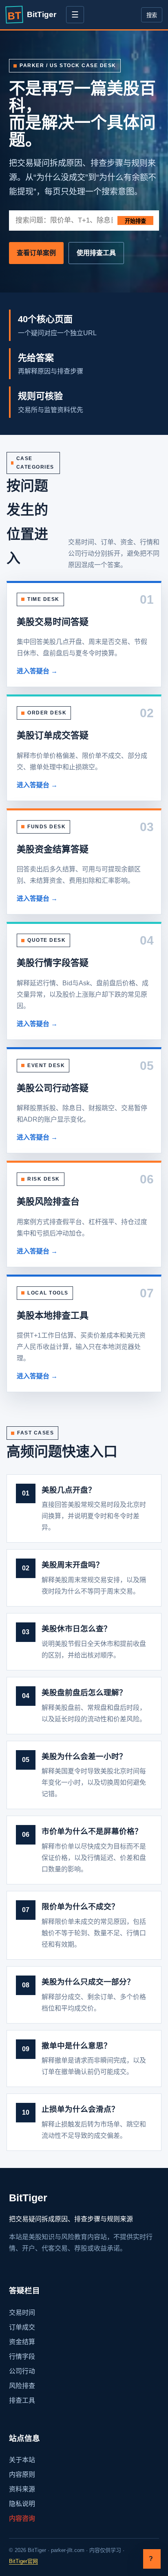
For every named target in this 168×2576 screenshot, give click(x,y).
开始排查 (135, 221)
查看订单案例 (36, 253)
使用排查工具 (96, 253)
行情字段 (22, 2357)
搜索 (152, 15)
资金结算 (22, 2342)
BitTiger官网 (23, 2561)
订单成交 (22, 2327)
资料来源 (22, 2489)
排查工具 (22, 2400)
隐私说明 (22, 2504)
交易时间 (22, 2313)
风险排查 (22, 2386)
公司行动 (22, 2371)
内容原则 (22, 2474)
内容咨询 (22, 2518)
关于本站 (22, 2460)
